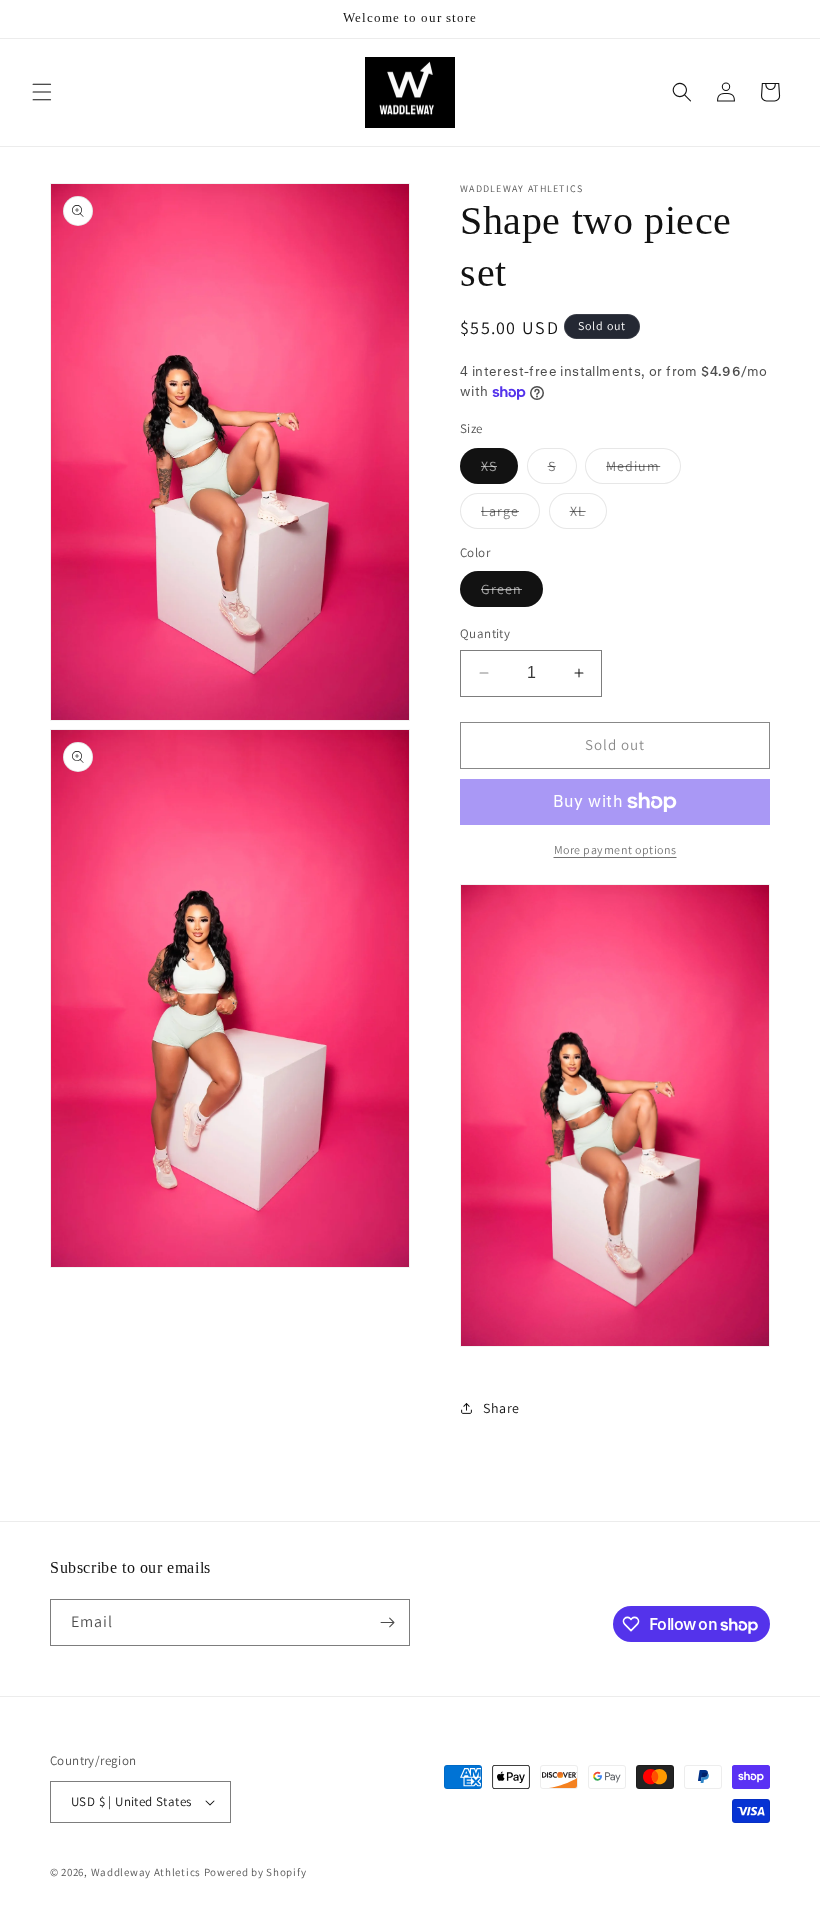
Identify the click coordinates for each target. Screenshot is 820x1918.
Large (510, 515)
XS (499, 470)
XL (588, 515)
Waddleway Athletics (146, 1872)
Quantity (485, 633)
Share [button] (501, 1408)
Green (512, 593)
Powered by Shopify (255, 1872)
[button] (42, 92)
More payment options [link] (615, 849)
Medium (643, 470)
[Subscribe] (387, 1622)
